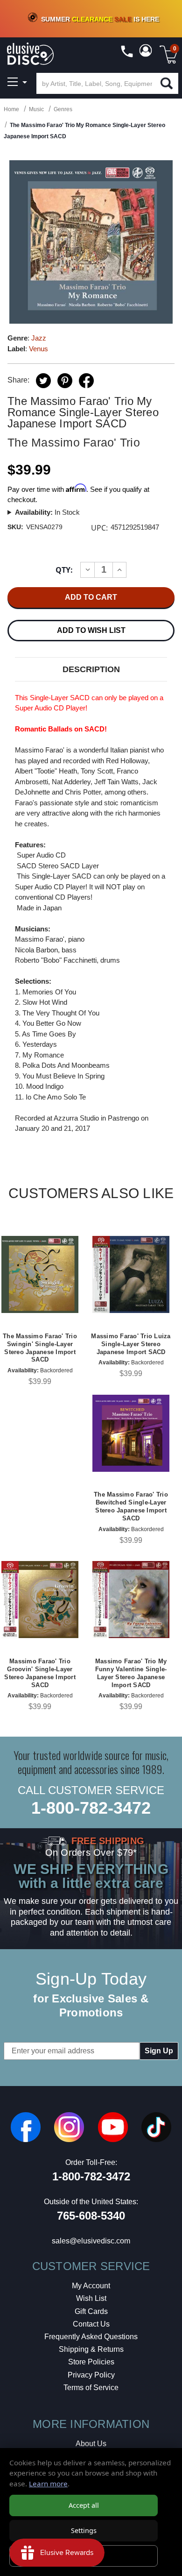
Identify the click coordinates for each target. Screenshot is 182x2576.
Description (91, 669)
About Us (91, 2444)
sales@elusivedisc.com (91, 2241)
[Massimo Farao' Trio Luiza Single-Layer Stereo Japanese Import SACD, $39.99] (131, 1274)
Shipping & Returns (91, 2349)
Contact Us (91, 2324)
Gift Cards (91, 2311)
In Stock (47, 512)
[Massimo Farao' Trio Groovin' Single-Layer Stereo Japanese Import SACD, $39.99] (40, 1600)
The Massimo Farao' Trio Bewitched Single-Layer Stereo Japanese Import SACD (131, 1506)
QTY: (64, 570)
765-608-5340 (91, 2216)
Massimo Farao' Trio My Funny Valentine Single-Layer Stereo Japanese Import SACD (131, 1673)
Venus (38, 349)
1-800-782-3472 (91, 1808)
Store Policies (91, 2362)
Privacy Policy (91, 2375)
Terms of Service (91, 2388)
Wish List (91, 2298)
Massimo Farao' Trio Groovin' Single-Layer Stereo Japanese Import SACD (40, 1673)
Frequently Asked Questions (91, 2337)
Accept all (84, 2505)
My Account (91, 2286)
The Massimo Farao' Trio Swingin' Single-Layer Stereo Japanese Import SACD (40, 1348)
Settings (84, 2530)
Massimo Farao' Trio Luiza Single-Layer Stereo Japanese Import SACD (131, 1344)
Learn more (48, 2484)
